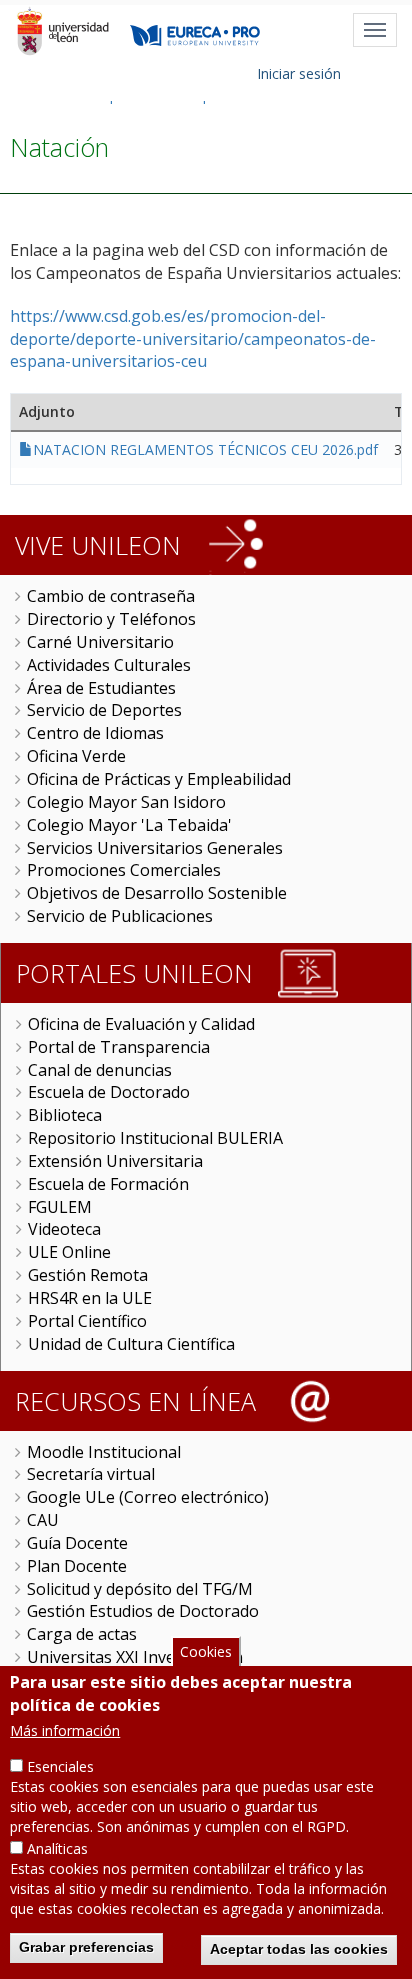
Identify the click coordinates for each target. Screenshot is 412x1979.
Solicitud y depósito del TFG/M (140, 1589)
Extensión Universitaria (115, 1161)
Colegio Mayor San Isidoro (126, 802)
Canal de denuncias (100, 1070)
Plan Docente (77, 1566)
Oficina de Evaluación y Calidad (141, 1024)
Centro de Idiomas (95, 733)
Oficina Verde (76, 756)
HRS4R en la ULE (90, 1298)
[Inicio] (62, 31)
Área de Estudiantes (101, 688)
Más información (65, 1730)
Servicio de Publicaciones (120, 916)
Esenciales (60, 1766)
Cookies (206, 1651)
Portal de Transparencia (119, 1047)
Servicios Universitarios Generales (155, 848)
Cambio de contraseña (111, 596)
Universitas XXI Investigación (135, 1657)
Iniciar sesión (299, 73)
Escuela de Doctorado (109, 1092)
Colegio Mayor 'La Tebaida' (129, 825)
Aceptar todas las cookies (299, 1949)
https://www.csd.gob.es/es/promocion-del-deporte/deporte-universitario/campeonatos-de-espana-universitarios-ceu (193, 339)
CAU (43, 1520)
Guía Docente (77, 1543)
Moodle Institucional (104, 1452)
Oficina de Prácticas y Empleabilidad (159, 779)
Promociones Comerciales (124, 870)
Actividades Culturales (109, 665)
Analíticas (57, 1848)
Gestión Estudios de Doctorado (143, 1611)
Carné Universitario (100, 642)
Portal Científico (87, 1321)
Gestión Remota (88, 1275)
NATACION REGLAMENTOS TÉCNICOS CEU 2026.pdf (205, 449)
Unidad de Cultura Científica (131, 1344)
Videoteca (64, 1229)
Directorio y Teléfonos (111, 619)
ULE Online (69, 1252)
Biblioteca (65, 1115)
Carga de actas (82, 1634)
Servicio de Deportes (104, 710)
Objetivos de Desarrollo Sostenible (157, 893)
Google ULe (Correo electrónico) (148, 1497)
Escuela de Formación (108, 1184)
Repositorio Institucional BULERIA (155, 1138)
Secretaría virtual (91, 1474)
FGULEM (60, 1207)
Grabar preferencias (86, 1947)
